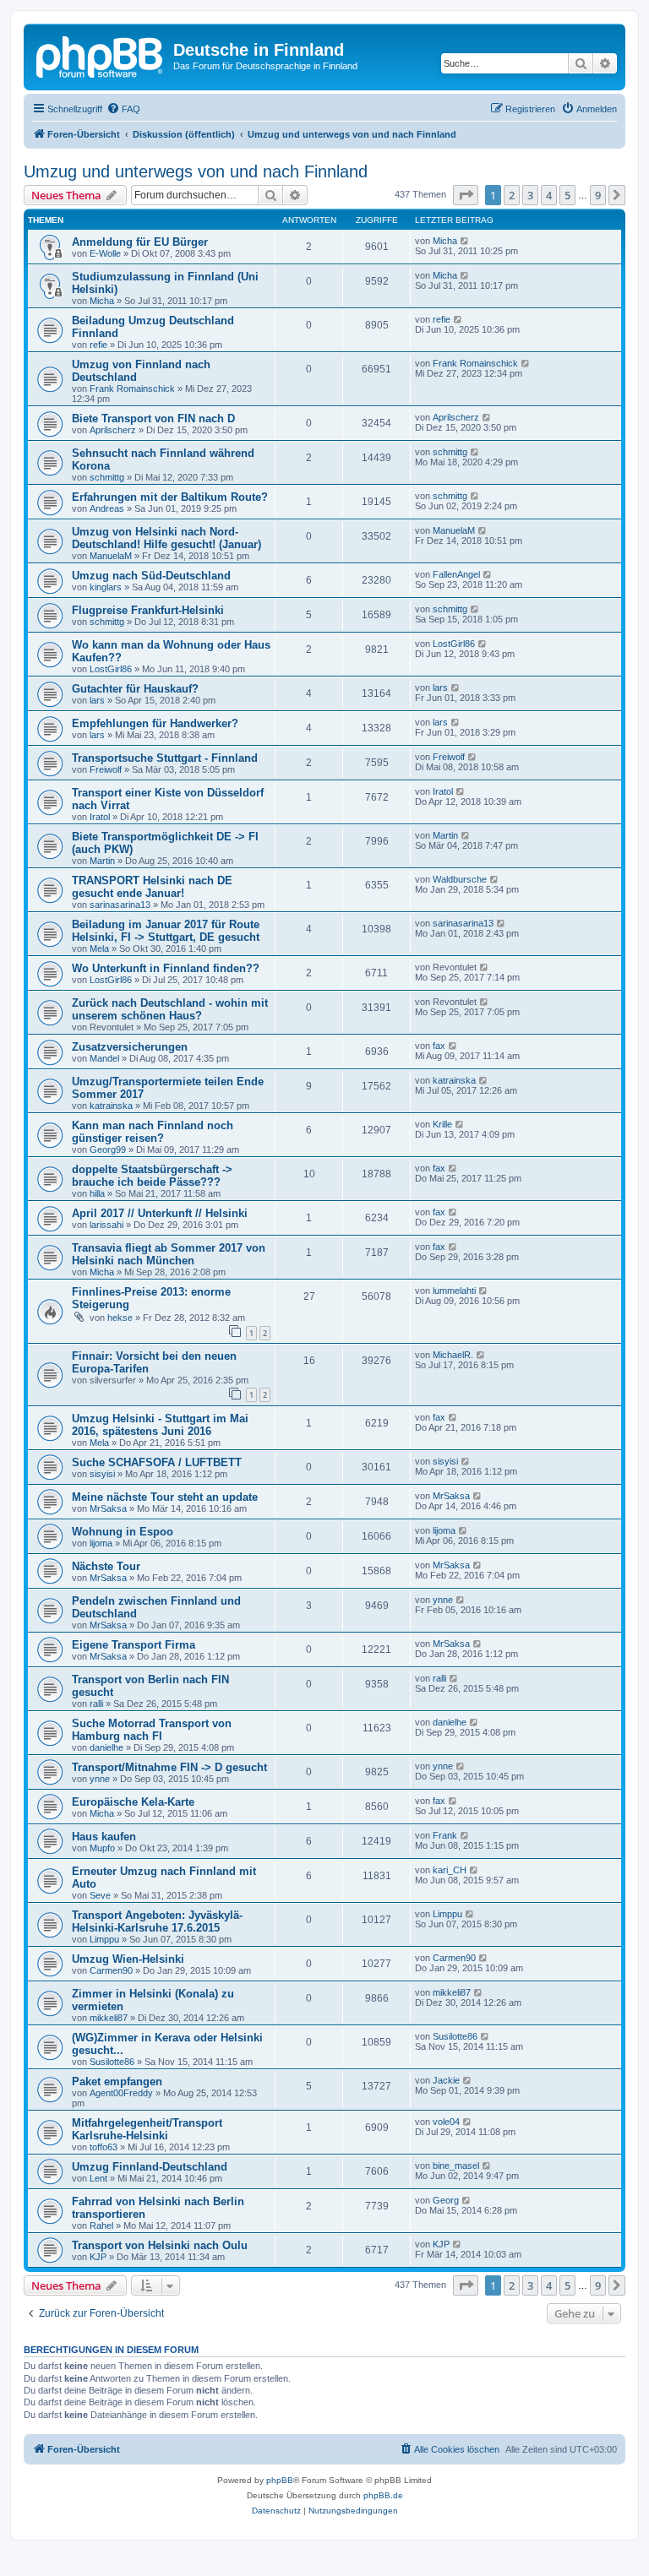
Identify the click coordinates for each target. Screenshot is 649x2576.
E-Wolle (105, 253)
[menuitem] (123, 109)
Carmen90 (111, 1970)
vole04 (446, 2122)
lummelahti (454, 1291)
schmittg (107, 477)
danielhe (106, 1747)
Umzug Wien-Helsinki (128, 1959)
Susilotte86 (112, 2062)
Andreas (107, 508)
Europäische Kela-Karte (133, 1802)
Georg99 (108, 1149)
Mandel (104, 1058)
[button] (466, 195)
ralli (96, 1704)
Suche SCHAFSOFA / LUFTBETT (157, 1462)
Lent (98, 2178)
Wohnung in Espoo (123, 1532)
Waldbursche (460, 879)
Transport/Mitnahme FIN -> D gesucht (169, 1767)
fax (439, 1046)
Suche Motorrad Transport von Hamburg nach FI (152, 1730)
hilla (97, 1193)
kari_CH (450, 1870)
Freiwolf (106, 769)
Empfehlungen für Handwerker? (155, 723)
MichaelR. (453, 1355)
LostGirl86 (111, 669)
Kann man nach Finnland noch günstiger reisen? (153, 1132)
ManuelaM (111, 556)
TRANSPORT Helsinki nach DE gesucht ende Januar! (152, 887)
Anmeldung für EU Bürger (140, 242)
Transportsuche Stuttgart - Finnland (165, 758)
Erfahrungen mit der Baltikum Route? (170, 497)
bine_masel (456, 2166)
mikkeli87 (109, 2018)
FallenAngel (456, 574)
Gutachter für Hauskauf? (135, 689)
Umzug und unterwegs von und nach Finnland (196, 171)
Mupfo (102, 1848)
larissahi (106, 1225)
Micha (445, 241)
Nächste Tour (106, 1566)
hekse (120, 1318)
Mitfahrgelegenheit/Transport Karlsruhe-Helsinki (147, 2129)
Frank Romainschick (132, 389)
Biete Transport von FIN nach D (153, 418)
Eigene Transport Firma (134, 1645)
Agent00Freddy (121, 2093)
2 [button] (512, 195)
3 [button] (530, 195)
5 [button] (567, 195)
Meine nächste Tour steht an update (165, 1497)
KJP (98, 2257)
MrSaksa (108, 1508)
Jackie (446, 2080)
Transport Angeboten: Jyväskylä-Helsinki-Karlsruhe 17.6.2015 (157, 1921)
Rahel (101, 2225)
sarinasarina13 (120, 905)
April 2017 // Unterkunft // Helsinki (160, 1213)
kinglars (106, 587)
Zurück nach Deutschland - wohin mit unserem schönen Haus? (170, 1009)
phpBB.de (383, 2495)
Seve (100, 1895)
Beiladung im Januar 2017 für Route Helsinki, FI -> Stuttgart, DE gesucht (166, 931)
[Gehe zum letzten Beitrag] (465, 241)
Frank (445, 1835)
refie (98, 345)
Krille (442, 1124)
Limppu (104, 1939)
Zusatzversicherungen (130, 1047)
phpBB (280, 2480)
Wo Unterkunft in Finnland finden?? (166, 968)
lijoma (101, 1543)
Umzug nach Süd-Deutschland (151, 576)
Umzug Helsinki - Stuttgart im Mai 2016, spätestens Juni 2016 (160, 1425)
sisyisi (102, 1474)
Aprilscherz (113, 430)
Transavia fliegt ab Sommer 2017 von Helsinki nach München (169, 1254)
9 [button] (598, 195)
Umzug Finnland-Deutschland (150, 2167)
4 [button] (549, 195)
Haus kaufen (104, 1837)
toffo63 (104, 2147)
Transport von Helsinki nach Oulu (160, 2245)
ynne (443, 1600)
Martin (102, 861)
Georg (446, 2200)
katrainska (111, 1106)
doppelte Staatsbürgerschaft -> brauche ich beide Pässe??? (152, 1176)
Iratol (100, 817)
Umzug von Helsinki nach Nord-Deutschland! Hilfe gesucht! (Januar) (166, 538)
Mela (99, 948)
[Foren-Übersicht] (101, 55)
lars (97, 700)
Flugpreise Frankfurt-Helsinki (148, 610)
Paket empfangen (117, 2081)
